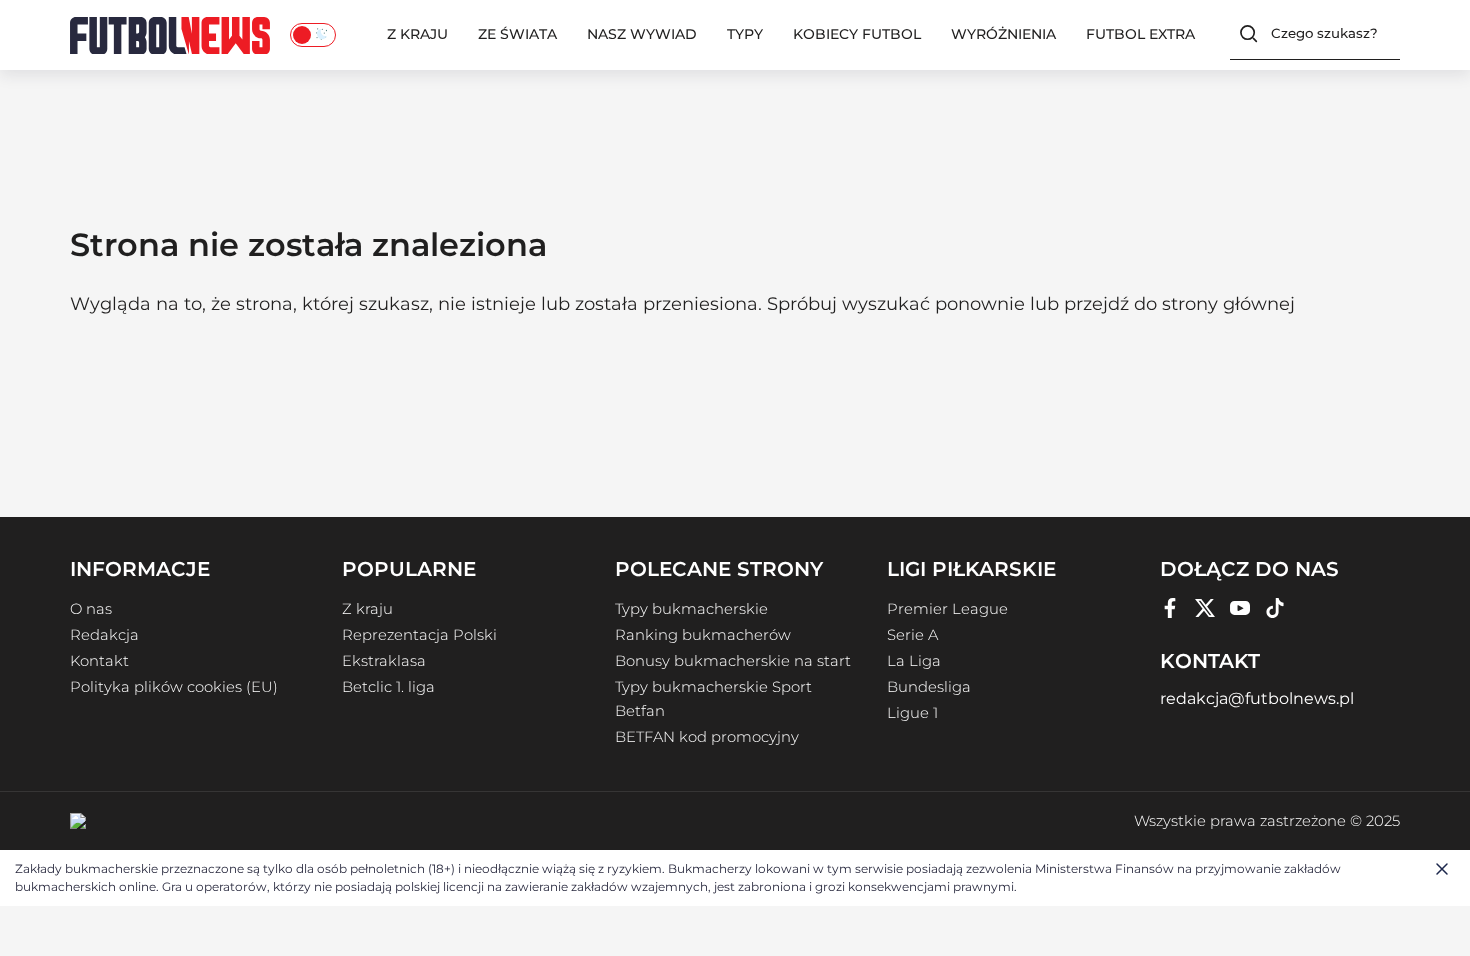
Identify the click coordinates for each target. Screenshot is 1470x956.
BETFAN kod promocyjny (707, 737)
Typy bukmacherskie (691, 609)
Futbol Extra (1140, 34)
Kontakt (99, 661)
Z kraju (417, 34)
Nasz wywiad (642, 34)
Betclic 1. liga (388, 687)
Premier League (947, 609)
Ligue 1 (912, 713)
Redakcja (104, 635)
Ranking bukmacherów (703, 635)
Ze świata (517, 34)
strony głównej (1228, 304)
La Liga (914, 661)
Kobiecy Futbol (857, 34)
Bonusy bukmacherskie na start (733, 661)
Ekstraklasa (384, 661)
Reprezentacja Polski (419, 635)
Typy (745, 34)
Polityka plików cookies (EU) (174, 687)
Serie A (912, 635)
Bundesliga (929, 687)
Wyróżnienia (1003, 34)
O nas (91, 609)
